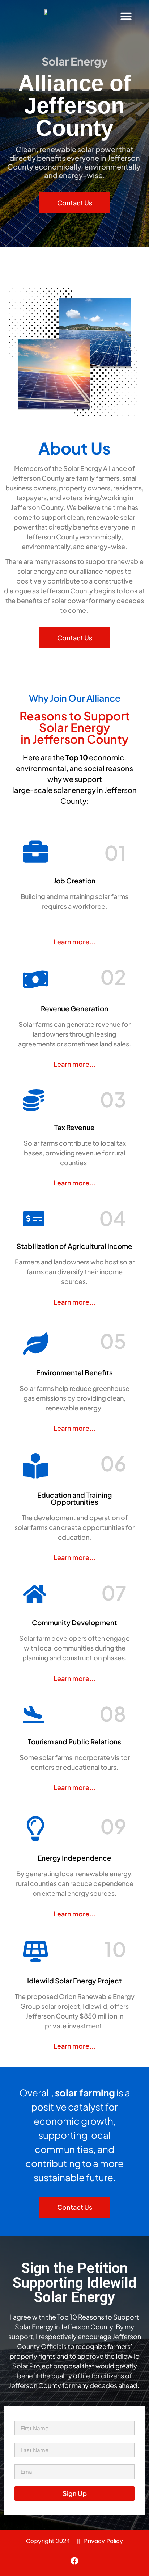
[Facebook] (74, 2561)
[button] (126, 16)
